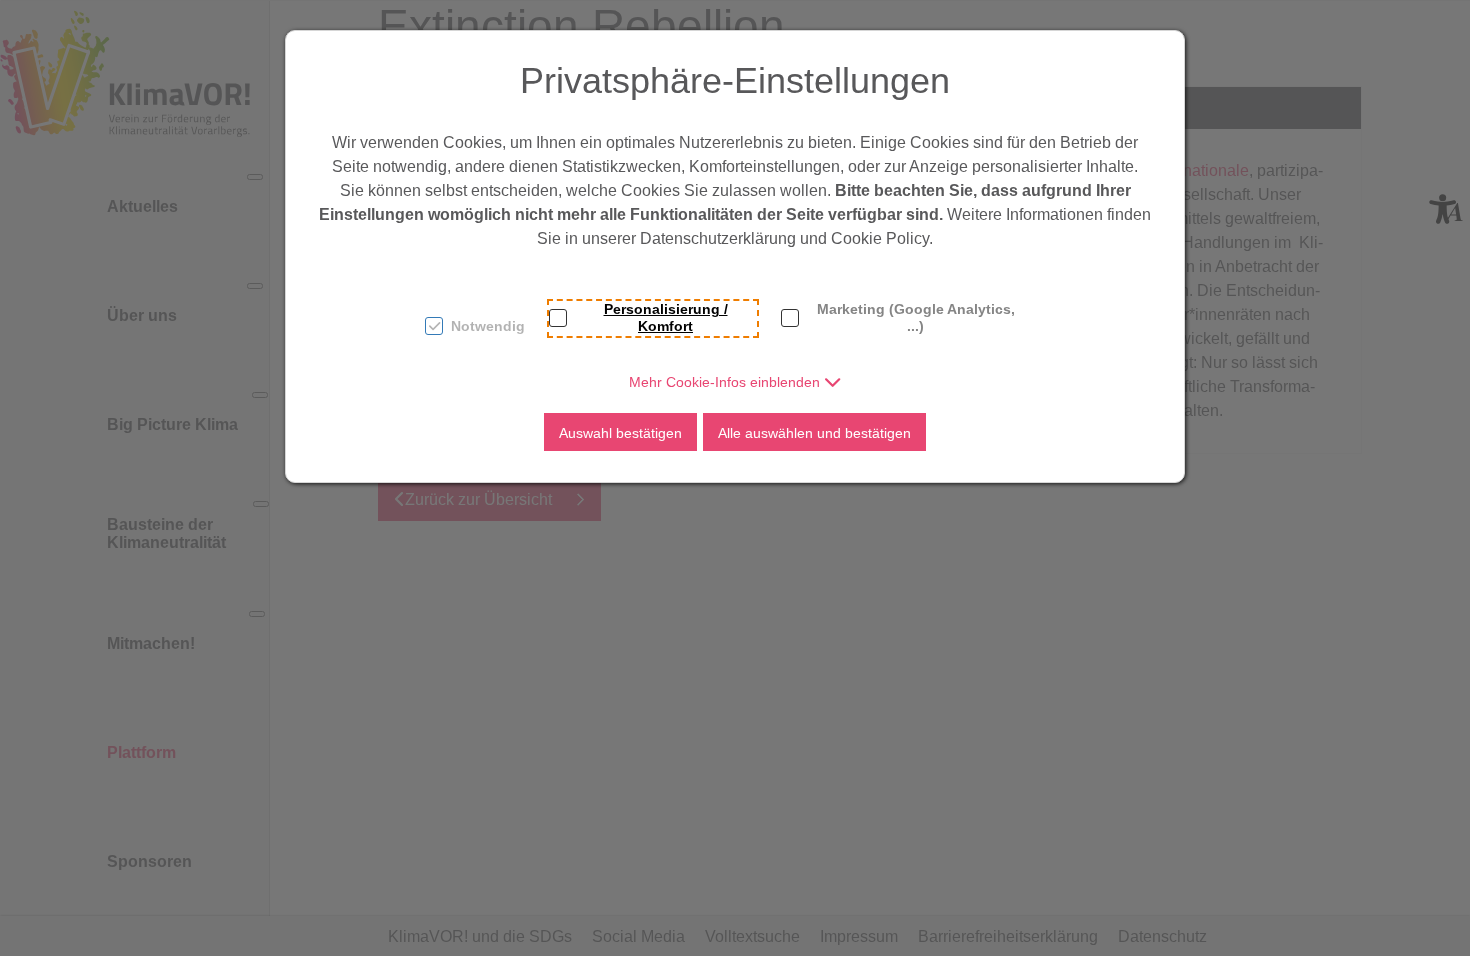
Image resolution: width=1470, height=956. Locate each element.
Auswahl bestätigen (620, 433)
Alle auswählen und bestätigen (814, 433)
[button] (735, 382)
